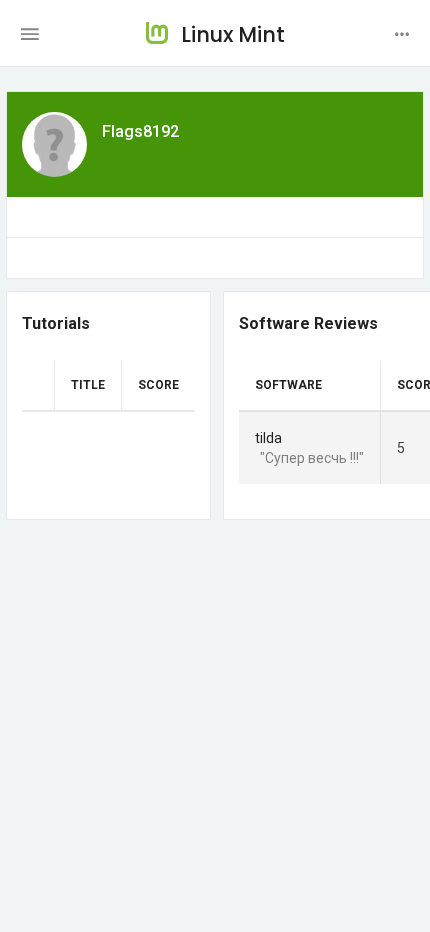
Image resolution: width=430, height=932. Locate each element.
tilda (268, 438)
